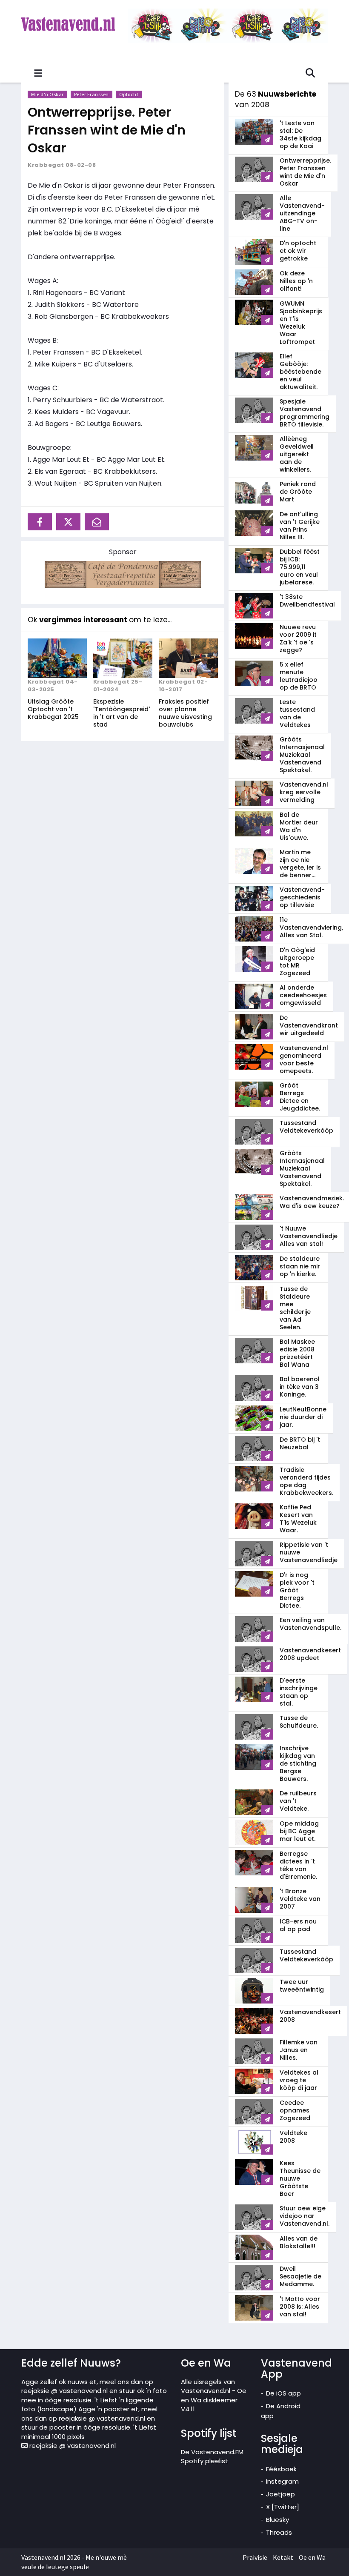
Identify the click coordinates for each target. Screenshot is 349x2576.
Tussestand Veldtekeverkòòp (306, 1127)
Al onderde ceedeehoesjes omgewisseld (303, 995)
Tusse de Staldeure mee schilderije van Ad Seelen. (295, 1308)
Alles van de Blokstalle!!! (299, 2242)
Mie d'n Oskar (47, 94)
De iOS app (283, 2393)
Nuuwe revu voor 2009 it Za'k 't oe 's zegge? (298, 638)
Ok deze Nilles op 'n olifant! (296, 281)
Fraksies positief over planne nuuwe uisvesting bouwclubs (185, 713)
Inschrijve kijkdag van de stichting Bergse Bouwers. (298, 1763)
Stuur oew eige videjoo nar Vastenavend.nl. (305, 2216)
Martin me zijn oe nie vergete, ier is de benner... (300, 864)
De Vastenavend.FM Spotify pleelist (212, 2456)
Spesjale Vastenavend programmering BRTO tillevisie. (305, 413)
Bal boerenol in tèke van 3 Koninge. (300, 1387)
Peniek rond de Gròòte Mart (298, 492)
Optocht (129, 94)
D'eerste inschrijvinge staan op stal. (299, 1692)
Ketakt (283, 2557)
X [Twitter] (283, 2507)
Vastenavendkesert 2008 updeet (310, 1654)
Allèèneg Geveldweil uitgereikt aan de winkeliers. (297, 454)
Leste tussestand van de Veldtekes (297, 713)
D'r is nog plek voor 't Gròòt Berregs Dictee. (297, 1590)
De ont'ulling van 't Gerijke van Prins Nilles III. (300, 526)
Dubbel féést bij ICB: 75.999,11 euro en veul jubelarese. (300, 567)
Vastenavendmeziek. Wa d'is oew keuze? (312, 1202)
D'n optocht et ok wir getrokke (298, 251)
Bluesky (277, 2520)
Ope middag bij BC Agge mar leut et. (299, 1831)
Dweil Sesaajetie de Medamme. (300, 2276)
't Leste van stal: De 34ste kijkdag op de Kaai (300, 135)
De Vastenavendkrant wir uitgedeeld (309, 1025)
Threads (279, 2532)
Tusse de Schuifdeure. (299, 1722)
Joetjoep (280, 2494)
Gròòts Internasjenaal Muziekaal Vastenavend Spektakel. (302, 755)
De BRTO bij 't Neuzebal (300, 1443)
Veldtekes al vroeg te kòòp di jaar (299, 2080)
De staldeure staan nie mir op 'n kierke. (300, 1266)
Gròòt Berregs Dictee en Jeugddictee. (300, 1097)
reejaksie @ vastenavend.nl (72, 2446)
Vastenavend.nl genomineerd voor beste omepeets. (304, 1059)
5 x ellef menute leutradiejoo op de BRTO (299, 676)
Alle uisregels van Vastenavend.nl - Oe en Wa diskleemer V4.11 (214, 2395)
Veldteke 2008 (293, 2137)
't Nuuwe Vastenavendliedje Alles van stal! (309, 1236)
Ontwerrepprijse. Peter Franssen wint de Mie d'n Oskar (107, 130)
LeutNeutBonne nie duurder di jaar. (303, 1417)
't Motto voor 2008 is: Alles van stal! (300, 2307)
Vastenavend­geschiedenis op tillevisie (302, 897)
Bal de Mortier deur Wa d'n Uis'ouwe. (299, 826)
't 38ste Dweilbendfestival (307, 601)
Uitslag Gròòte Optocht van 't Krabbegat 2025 (53, 709)
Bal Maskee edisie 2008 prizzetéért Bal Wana (297, 1353)
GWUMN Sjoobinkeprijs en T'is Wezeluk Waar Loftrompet (301, 323)
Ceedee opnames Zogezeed (295, 2110)
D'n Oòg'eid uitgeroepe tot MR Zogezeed (297, 962)
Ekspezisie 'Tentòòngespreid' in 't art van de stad (122, 713)
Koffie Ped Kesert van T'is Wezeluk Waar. (298, 1519)
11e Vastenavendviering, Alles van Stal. (311, 927)
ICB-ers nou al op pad (298, 1925)
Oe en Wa (312, 2557)
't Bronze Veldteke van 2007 (300, 1899)
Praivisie (255, 2557)
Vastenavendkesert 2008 (310, 2016)
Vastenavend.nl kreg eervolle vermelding (304, 792)
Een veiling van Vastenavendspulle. (310, 1624)
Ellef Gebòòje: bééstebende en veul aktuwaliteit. (300, 372)
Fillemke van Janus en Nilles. (299, 2050)
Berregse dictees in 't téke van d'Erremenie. (298, 1865)
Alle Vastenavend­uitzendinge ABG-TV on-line (302, 213)
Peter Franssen (92, 94)
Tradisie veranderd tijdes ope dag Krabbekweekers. (306, 1481)
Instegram (282, 2481)
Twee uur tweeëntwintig (302, 1986)
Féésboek (281, 2469)
